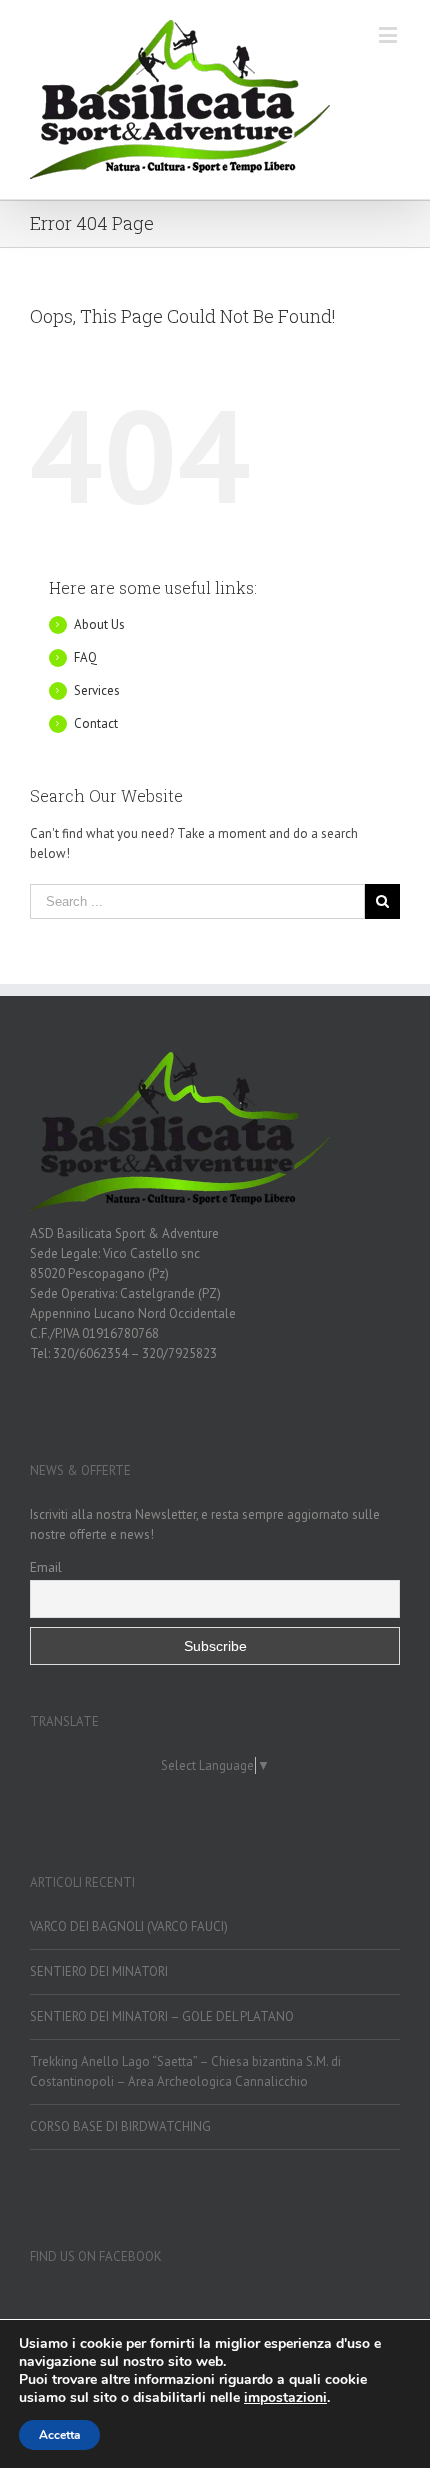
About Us (99, 624)
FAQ (85, 657)
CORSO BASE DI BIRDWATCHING (120, 2126)
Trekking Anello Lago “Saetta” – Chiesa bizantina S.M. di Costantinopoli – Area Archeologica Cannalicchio (185, 2071)
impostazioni (285, 2398)
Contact (96, 723)
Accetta (59, 2435)
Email (46, 1567)
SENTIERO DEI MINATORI (99, 1971)
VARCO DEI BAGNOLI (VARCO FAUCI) (129, 1926)
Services (97, 690)
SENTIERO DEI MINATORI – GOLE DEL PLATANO (162, 2016)
